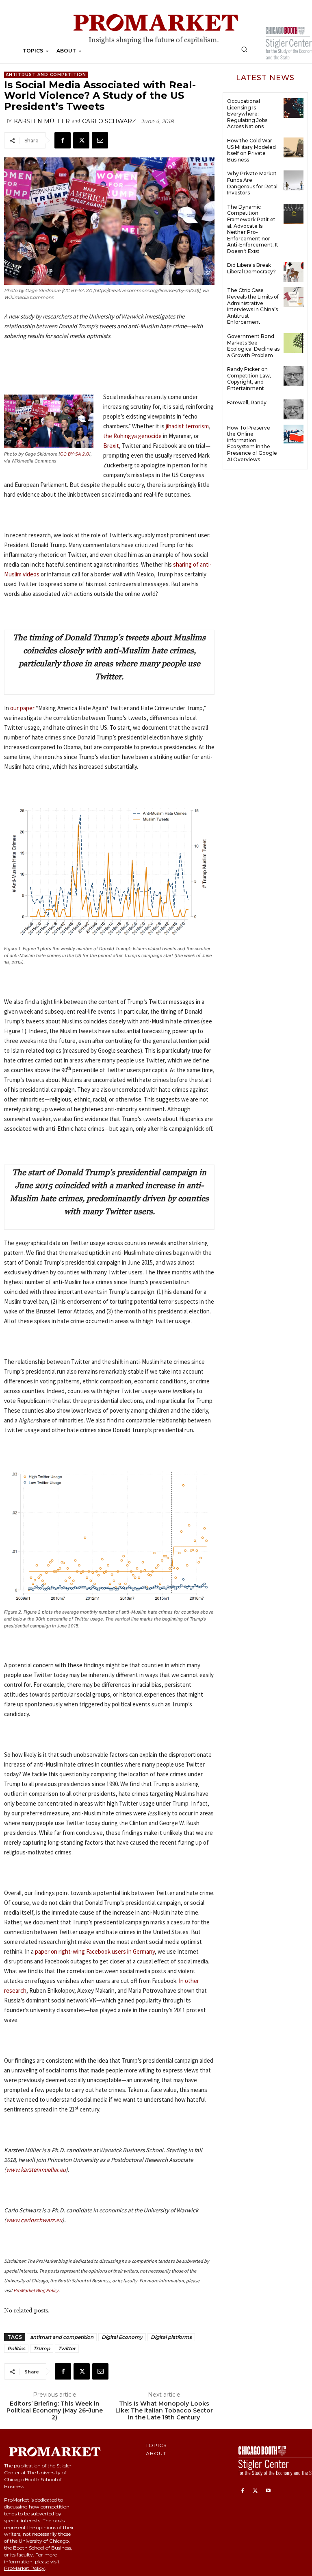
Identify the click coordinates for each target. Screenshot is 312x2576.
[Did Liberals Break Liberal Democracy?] (294, 272)
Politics (16, 2348)
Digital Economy (122, 2337)
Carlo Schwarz (109, 121)
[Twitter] (81, 140)
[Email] (100, 140)
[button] (244, 49)
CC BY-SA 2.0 (75, 454)
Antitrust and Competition (46, 75)
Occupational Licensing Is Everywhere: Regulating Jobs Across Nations (247, 114)
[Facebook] (63, 140)
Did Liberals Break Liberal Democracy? (251, 268)
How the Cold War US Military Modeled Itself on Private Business (251, 150)
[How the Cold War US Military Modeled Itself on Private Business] (294, 147)
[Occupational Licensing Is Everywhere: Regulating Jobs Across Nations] (294, 108)
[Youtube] (268, 2491)
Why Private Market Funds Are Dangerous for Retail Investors (253, 183)
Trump (42, 2348)
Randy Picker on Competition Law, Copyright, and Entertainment (249, 379)
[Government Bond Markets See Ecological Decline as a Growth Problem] (294, 343)
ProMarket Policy (24, 2568)
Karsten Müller (42, 121)
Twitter (67, 2348)
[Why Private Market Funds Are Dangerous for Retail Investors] (294, 180)
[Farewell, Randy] (294, 409)
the (132, 436)
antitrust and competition (62, 2337)
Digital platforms (171, 2337)
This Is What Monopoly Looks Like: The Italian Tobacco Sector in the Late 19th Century (164, 2410)
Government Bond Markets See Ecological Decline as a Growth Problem (253, 346)
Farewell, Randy (247, 402)
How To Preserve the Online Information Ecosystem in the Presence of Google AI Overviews (252, 444)
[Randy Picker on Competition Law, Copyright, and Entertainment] (294, 376)
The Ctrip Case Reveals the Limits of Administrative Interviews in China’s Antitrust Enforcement (253, 306)
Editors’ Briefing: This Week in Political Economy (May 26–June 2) (55, 2410)
